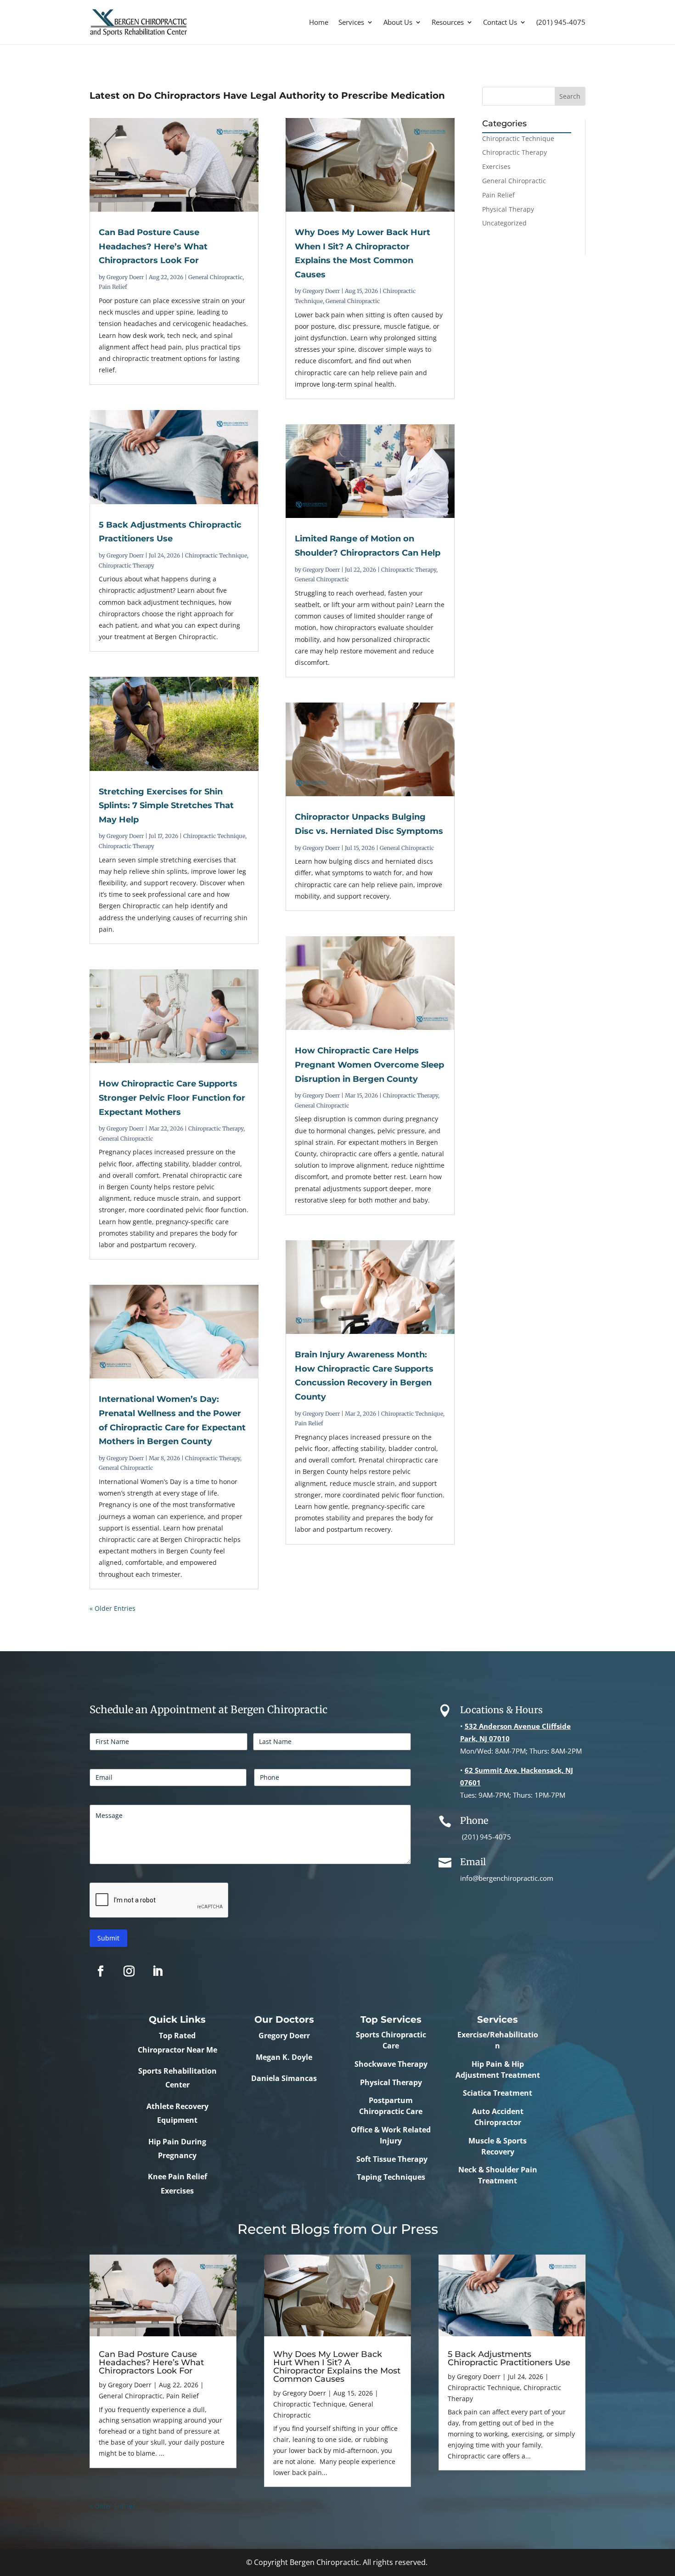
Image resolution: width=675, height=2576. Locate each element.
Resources (448, 22)
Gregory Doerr (125, 277)
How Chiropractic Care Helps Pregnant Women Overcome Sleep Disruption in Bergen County (369, 1065)
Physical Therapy (508, 209)
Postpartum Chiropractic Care (391, 2106)
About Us (398, 22)
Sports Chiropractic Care (391, 2040)
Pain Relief (113, 287)
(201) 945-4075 (561, 22)
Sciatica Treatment (498, 2093)
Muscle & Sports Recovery (498, 2146)
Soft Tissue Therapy (391, 2159)
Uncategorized (504, 223)
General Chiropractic (215, 277)
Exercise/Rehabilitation (498, 2040)
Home (319, 22)
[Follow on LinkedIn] (157, 1971)
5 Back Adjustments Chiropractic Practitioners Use (509, 2358)
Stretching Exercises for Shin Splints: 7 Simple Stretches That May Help (166, 806)
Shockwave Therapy (391, 2064)
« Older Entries (112, 1608)
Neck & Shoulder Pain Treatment (498, 2175)
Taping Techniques (391, 2177)
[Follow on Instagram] (129, 1971)
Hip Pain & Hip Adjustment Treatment (498, 2070)
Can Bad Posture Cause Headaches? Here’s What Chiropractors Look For (153, 246)
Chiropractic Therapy (127, 565)
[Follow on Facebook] (101, 1971)
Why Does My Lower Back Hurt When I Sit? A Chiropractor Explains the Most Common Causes (337, 2367)
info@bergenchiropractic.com (507, 1878)
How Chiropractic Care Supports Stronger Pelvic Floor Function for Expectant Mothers (172, 1098)
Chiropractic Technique (216, 555)
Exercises (496, 166)
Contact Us (500, 22)
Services (351, 22)
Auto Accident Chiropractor (498, 2117)
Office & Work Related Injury (391, 2135)
